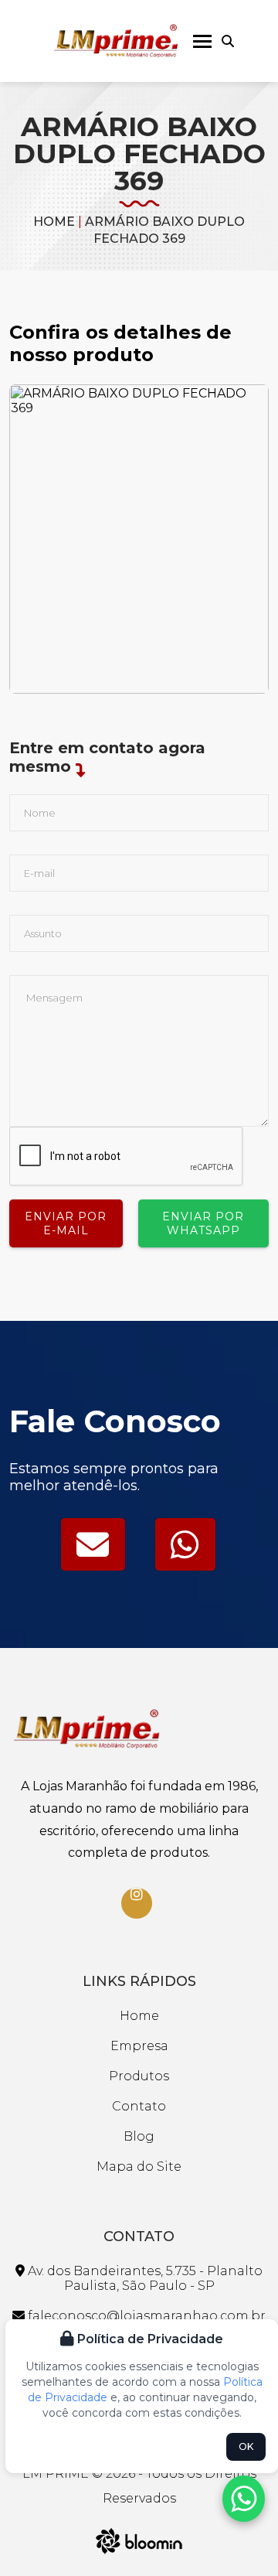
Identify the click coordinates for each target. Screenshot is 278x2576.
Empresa (139, 2046)
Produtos (139, 2076)
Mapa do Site (139, 2167)
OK (246, 2446)
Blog (139, 2136)
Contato (139, 2106)
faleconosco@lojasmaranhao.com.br (145, 2316)
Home (54, 222)
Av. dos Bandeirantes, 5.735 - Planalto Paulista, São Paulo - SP (144, 2278)
